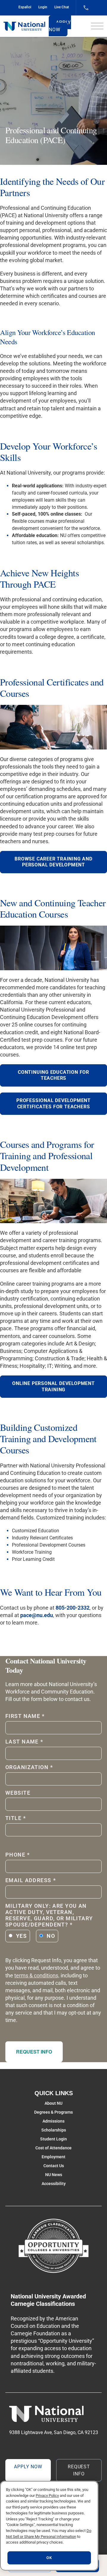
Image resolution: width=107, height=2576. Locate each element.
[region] (49, 2526)
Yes (21, 1936)
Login (43, 7)
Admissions (53, 2121)
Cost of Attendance (53, 2148)
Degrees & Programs (53, 2112)
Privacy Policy (47, 2496)
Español (25, 7)
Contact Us (54, 2166)
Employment (53, 2157)
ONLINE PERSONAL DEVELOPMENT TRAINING (53, 1386)
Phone (18, 1855)
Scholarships (54, 2130)
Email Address (31, 1880)
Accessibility (54, 2184)
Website (18, 1793)
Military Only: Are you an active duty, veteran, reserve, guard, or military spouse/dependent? (49, 1915)
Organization (29, 1767)
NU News (54, 2175)
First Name (25, 1716)
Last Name (24, 1742)
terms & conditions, (37, 1975)
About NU (53, 2103)
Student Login (53, 2139)
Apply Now (60, 26)
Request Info (34, 2052)
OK (49, 2558)
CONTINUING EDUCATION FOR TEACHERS (53, 1075)
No (51, 1936)
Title (16, 1818)
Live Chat (62, 7)
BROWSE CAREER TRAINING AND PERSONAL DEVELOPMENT (53, 862)
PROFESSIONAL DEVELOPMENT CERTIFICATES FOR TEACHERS (53, 1104)
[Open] (97, 26)
